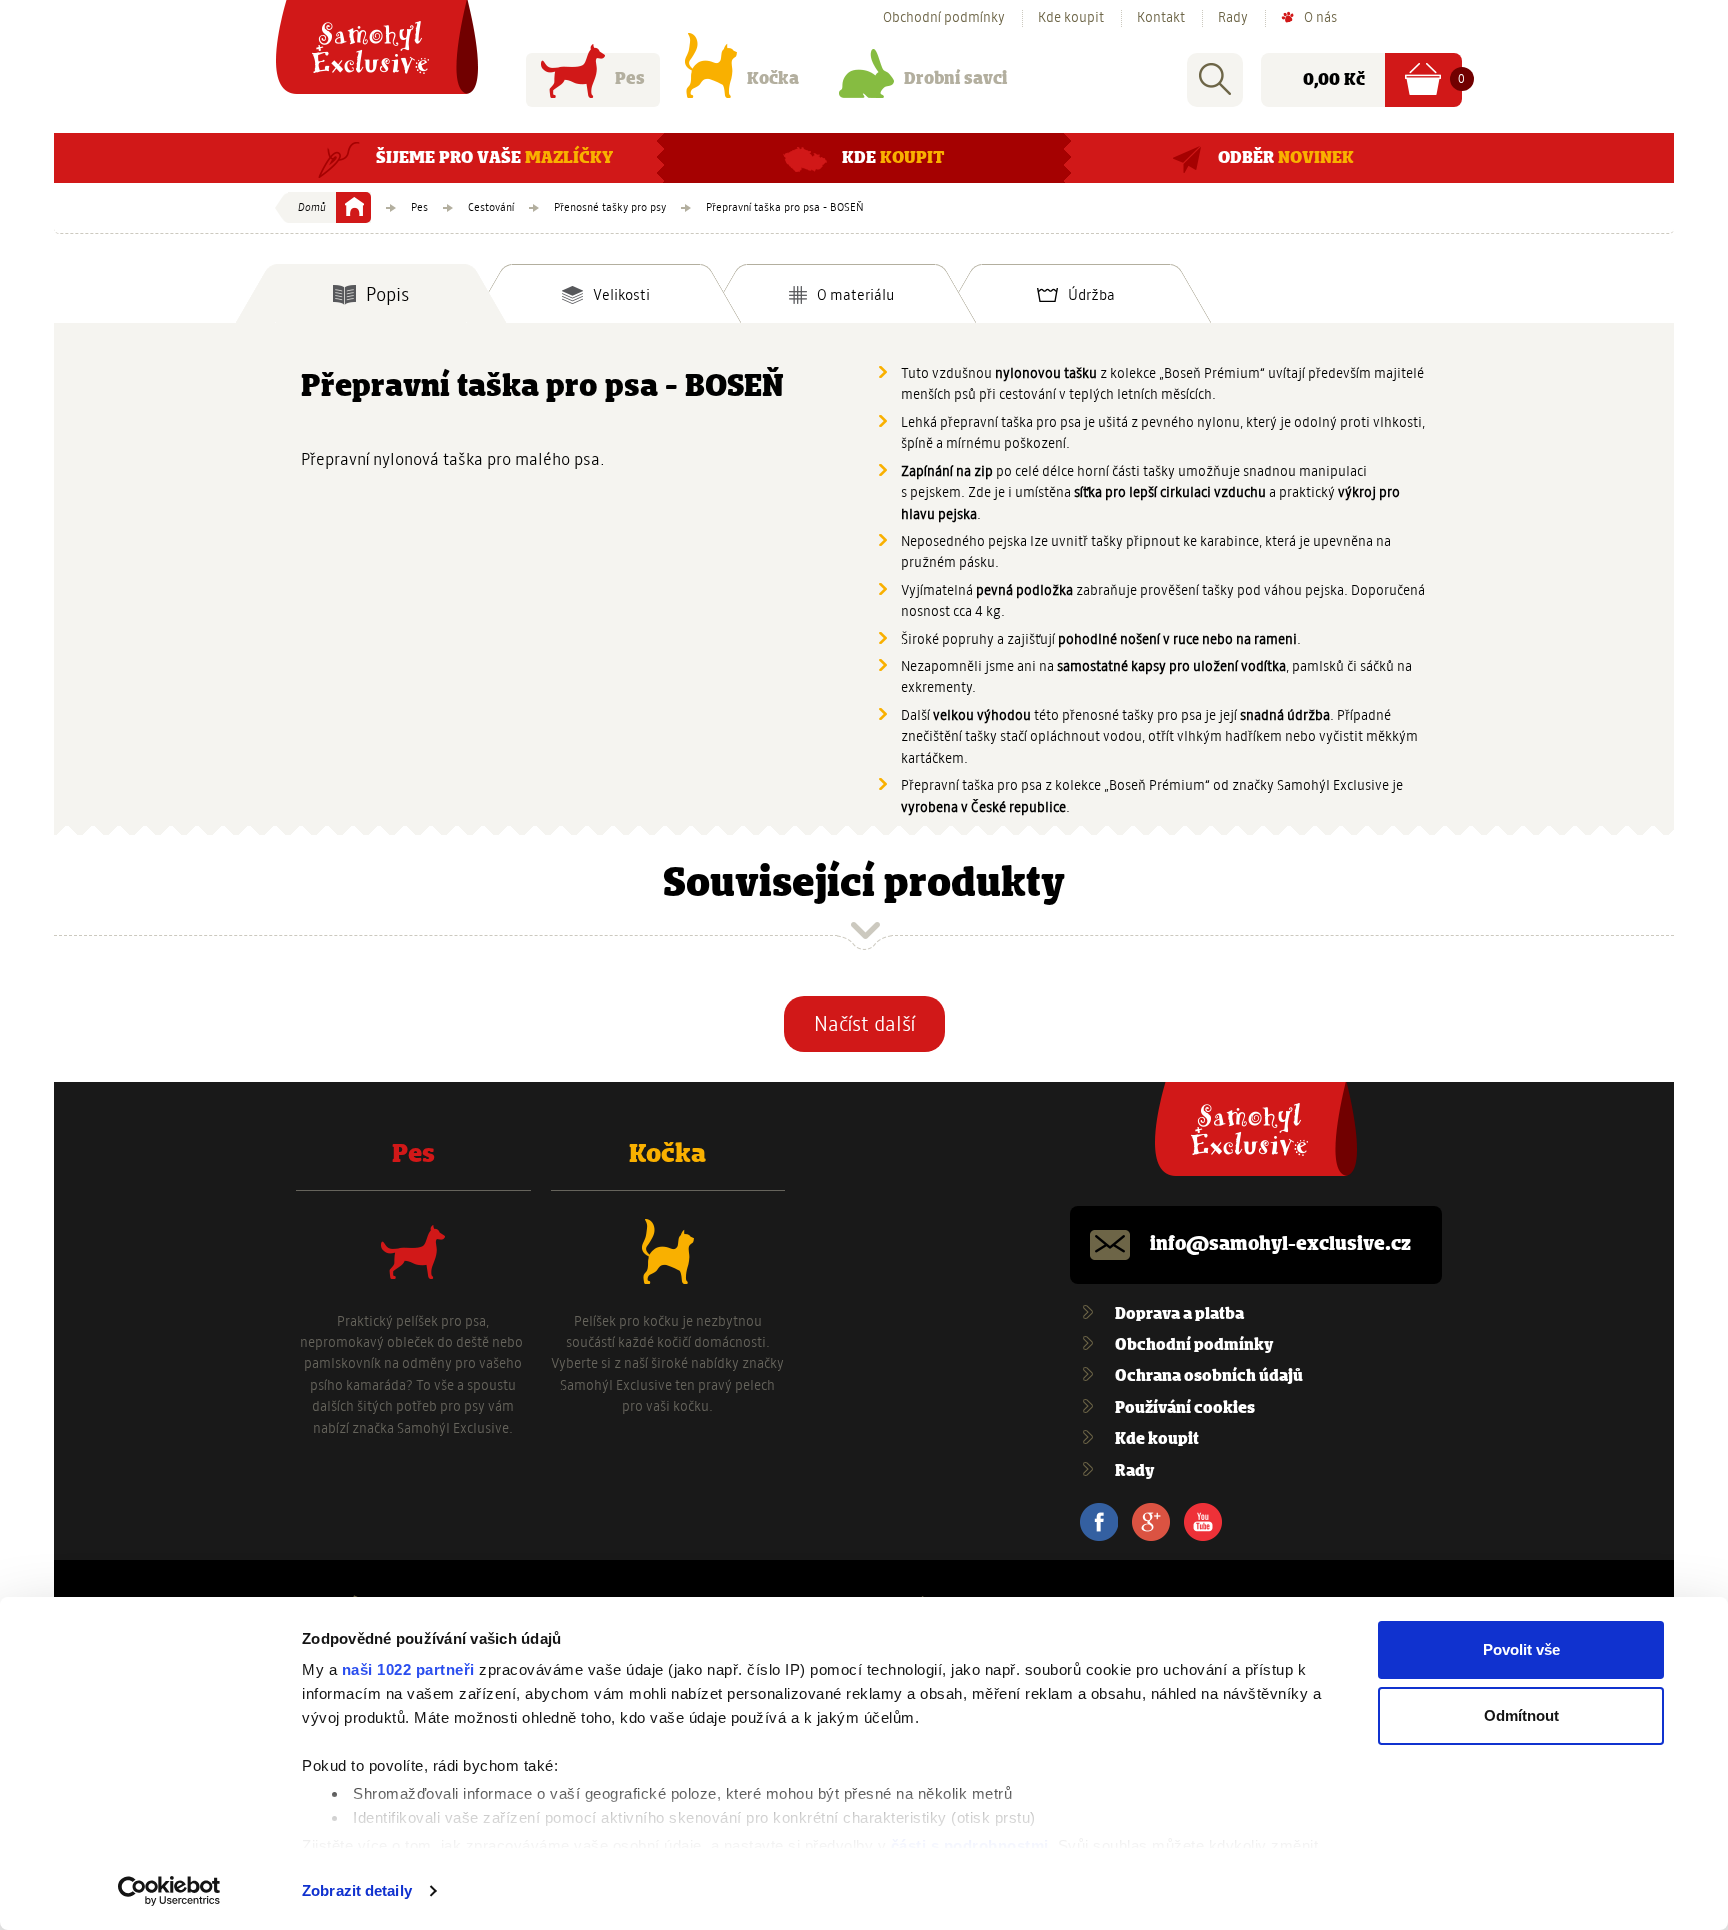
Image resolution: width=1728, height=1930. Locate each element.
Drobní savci (955, 79)
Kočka (773, 79)
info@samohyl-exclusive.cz (1280, 1245)
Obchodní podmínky (944, 18)
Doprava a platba (1179, 1314)
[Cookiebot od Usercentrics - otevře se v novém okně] (169, 1891)
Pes (630, 79)
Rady (1233, 18)
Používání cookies (1185, 1408)
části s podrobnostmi (970, 1845)
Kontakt (1161, 18)
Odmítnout (1521, 1715)
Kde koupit (1071, 18)
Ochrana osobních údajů (1209, 1376)
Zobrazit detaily (357, 1890)
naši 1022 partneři (408, 1669)
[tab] (371, 294)
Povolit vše (1521, 1649)
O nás (1320, 18)
